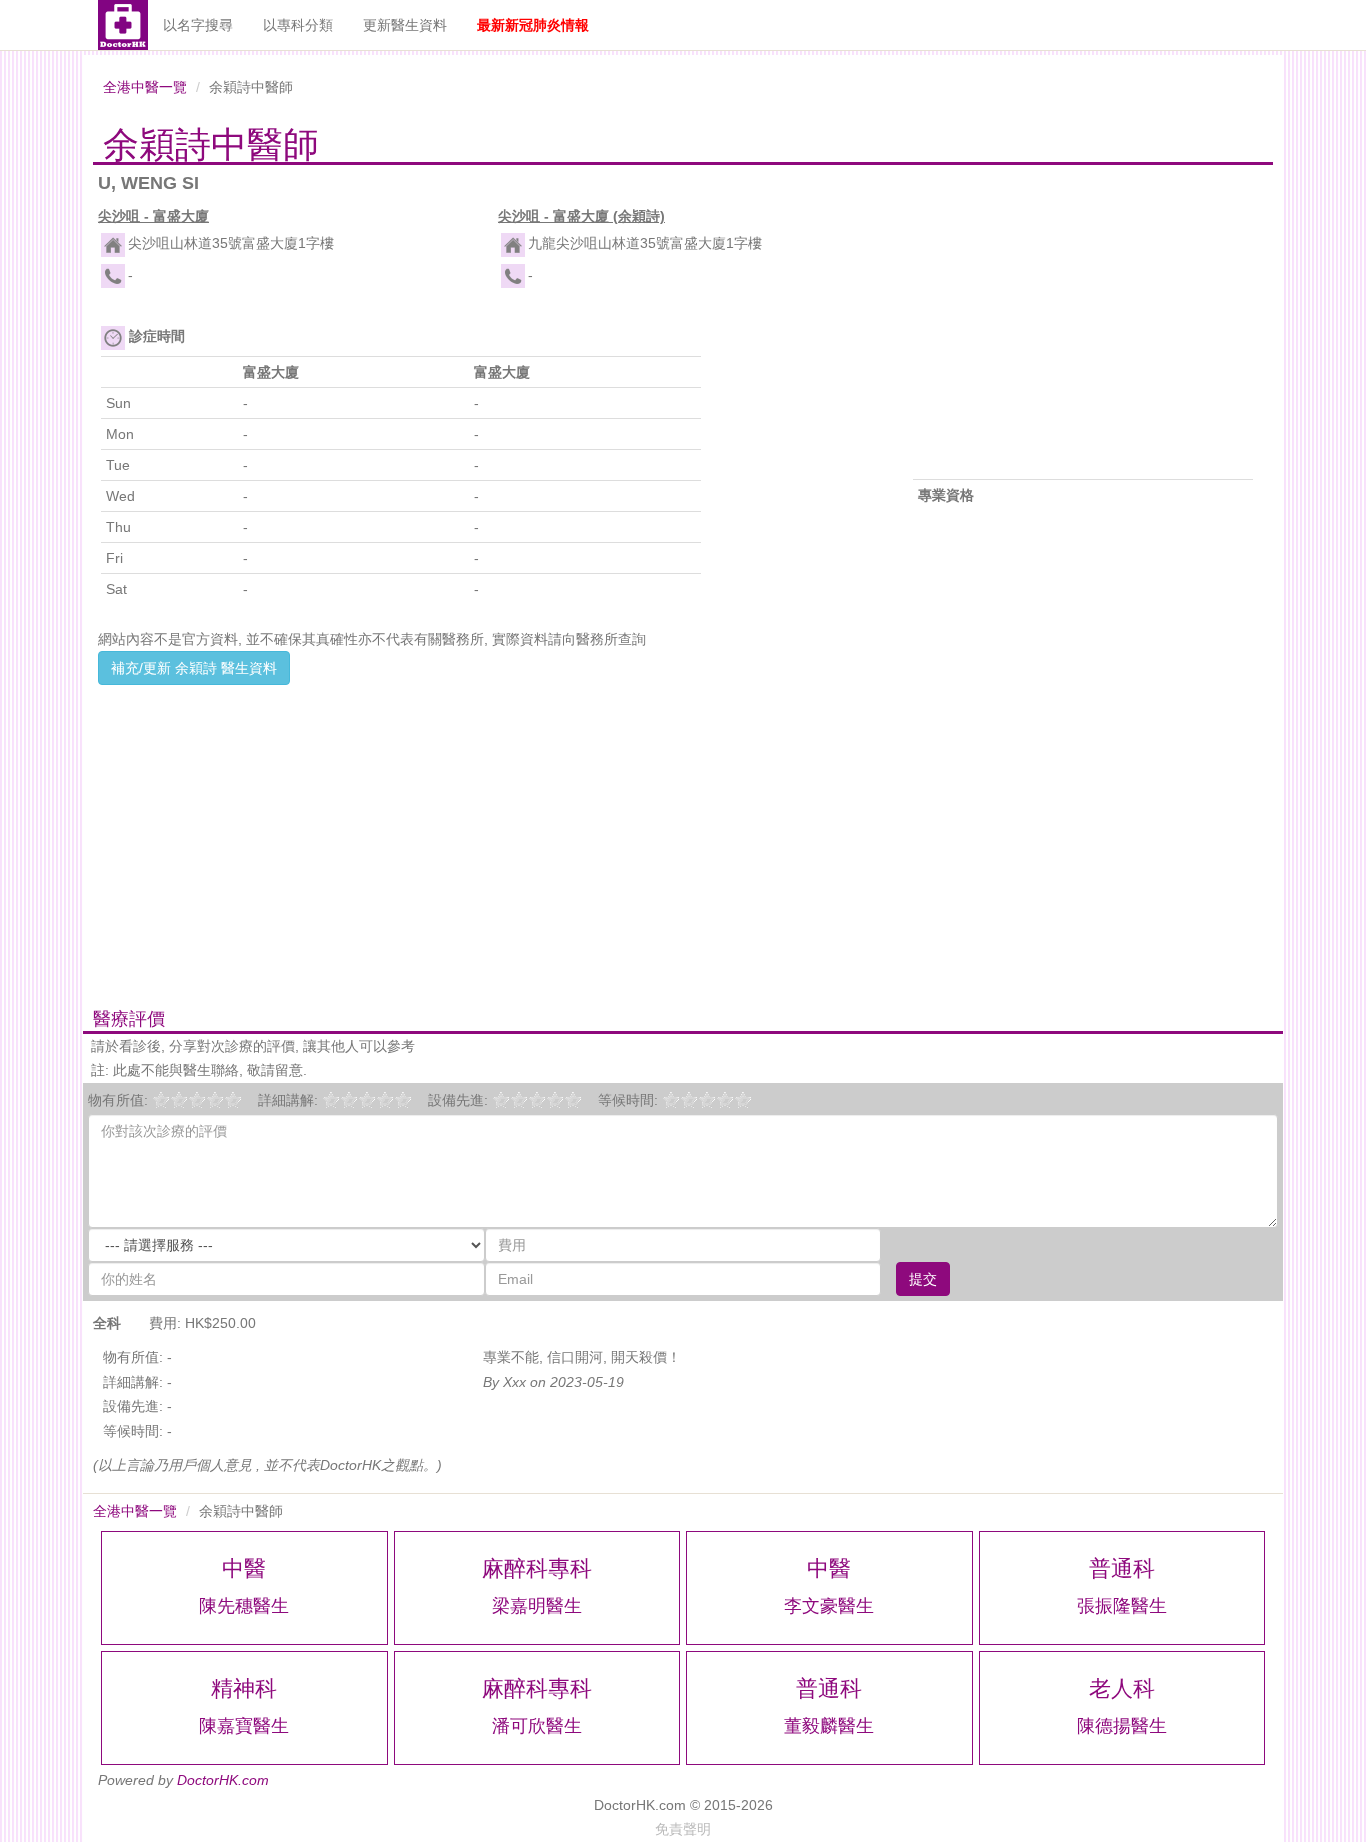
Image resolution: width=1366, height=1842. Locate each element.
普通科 (1122, 1568)
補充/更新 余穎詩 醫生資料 (194, 668)
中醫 (244, 1568)
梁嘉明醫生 (537, 1606)
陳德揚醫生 (1122, 1726)
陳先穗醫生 (244, 1606)
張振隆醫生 (1122, 1606)
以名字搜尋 (198, 25)
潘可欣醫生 (537, 1726)
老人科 (1122, 1688)
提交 (923, 1279)
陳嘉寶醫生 (244, 1726)
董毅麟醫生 (829, 1726)
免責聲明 (683, 1829)
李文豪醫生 (829, 1606)
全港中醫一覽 (145, 87)
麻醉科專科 (537, 1568)
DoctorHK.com (223, 1780)
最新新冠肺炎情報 (533, 25)
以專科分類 (298, 25)
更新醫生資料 (405, 25)
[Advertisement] (483, 825)
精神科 (244, 1688)
